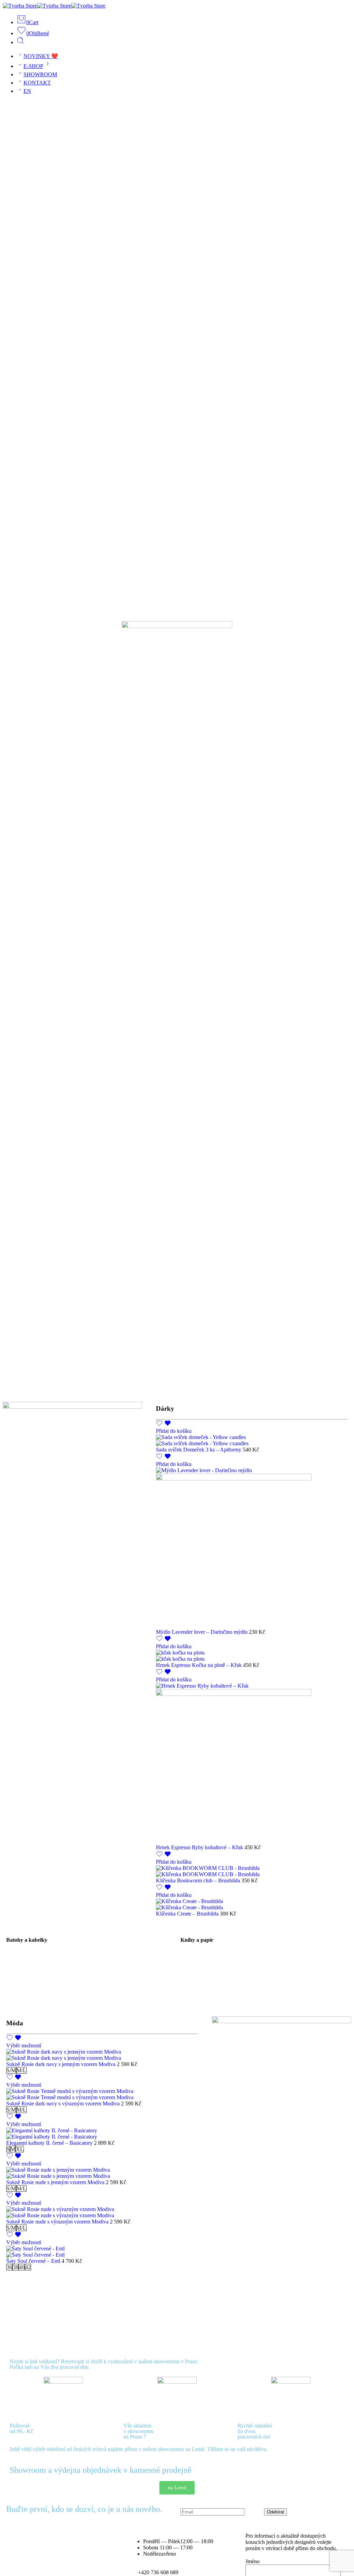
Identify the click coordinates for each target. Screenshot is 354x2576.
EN (27, 91)
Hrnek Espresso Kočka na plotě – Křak (199, 1665)
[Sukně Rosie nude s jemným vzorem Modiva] (102, 2173)
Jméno (253, 2561)
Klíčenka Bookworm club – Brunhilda (199, 1880)
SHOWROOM (40, 74)
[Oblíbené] (164, 1425)
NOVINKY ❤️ (41, 56)
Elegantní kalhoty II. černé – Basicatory (50, 2143)
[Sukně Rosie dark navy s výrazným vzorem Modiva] (102, 2094)
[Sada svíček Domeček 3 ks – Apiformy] (252, 1440)
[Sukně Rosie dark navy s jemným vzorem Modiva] (102, 2055)
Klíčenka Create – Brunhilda (188, 1914)
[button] (174, 1431)
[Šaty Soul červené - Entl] (102, 2252)
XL (20, 2149)
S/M (11, 2070)
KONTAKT (37, 83)
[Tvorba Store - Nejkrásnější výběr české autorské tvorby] (54, 6)
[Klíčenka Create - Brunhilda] (252, 1904)
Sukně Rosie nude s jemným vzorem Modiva (56, 2182)
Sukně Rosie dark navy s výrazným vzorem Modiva (64, 2104)
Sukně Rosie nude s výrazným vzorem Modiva (58, 2222)
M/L (21, 2070)
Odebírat (276, 2512)
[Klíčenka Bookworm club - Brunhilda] (252, 1871)
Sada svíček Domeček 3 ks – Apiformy (199, 1450)
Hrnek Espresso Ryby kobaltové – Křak (200, 1847)
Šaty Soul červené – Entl (34, 2261)
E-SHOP (33, 66)
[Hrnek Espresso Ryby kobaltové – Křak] (252, 1764)
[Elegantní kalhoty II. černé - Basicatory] (102, 2134)
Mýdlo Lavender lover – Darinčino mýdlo (202, 1632)
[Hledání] (20, 42)
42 (28, 2267)
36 (9, 2267)
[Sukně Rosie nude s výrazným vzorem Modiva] (102, 2212)
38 (16, 2267)
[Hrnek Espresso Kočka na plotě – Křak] (252, 1656)
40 (22, 2267)
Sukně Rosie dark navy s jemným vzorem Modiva (62, 2064)
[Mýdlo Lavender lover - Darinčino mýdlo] (252, 1548)
